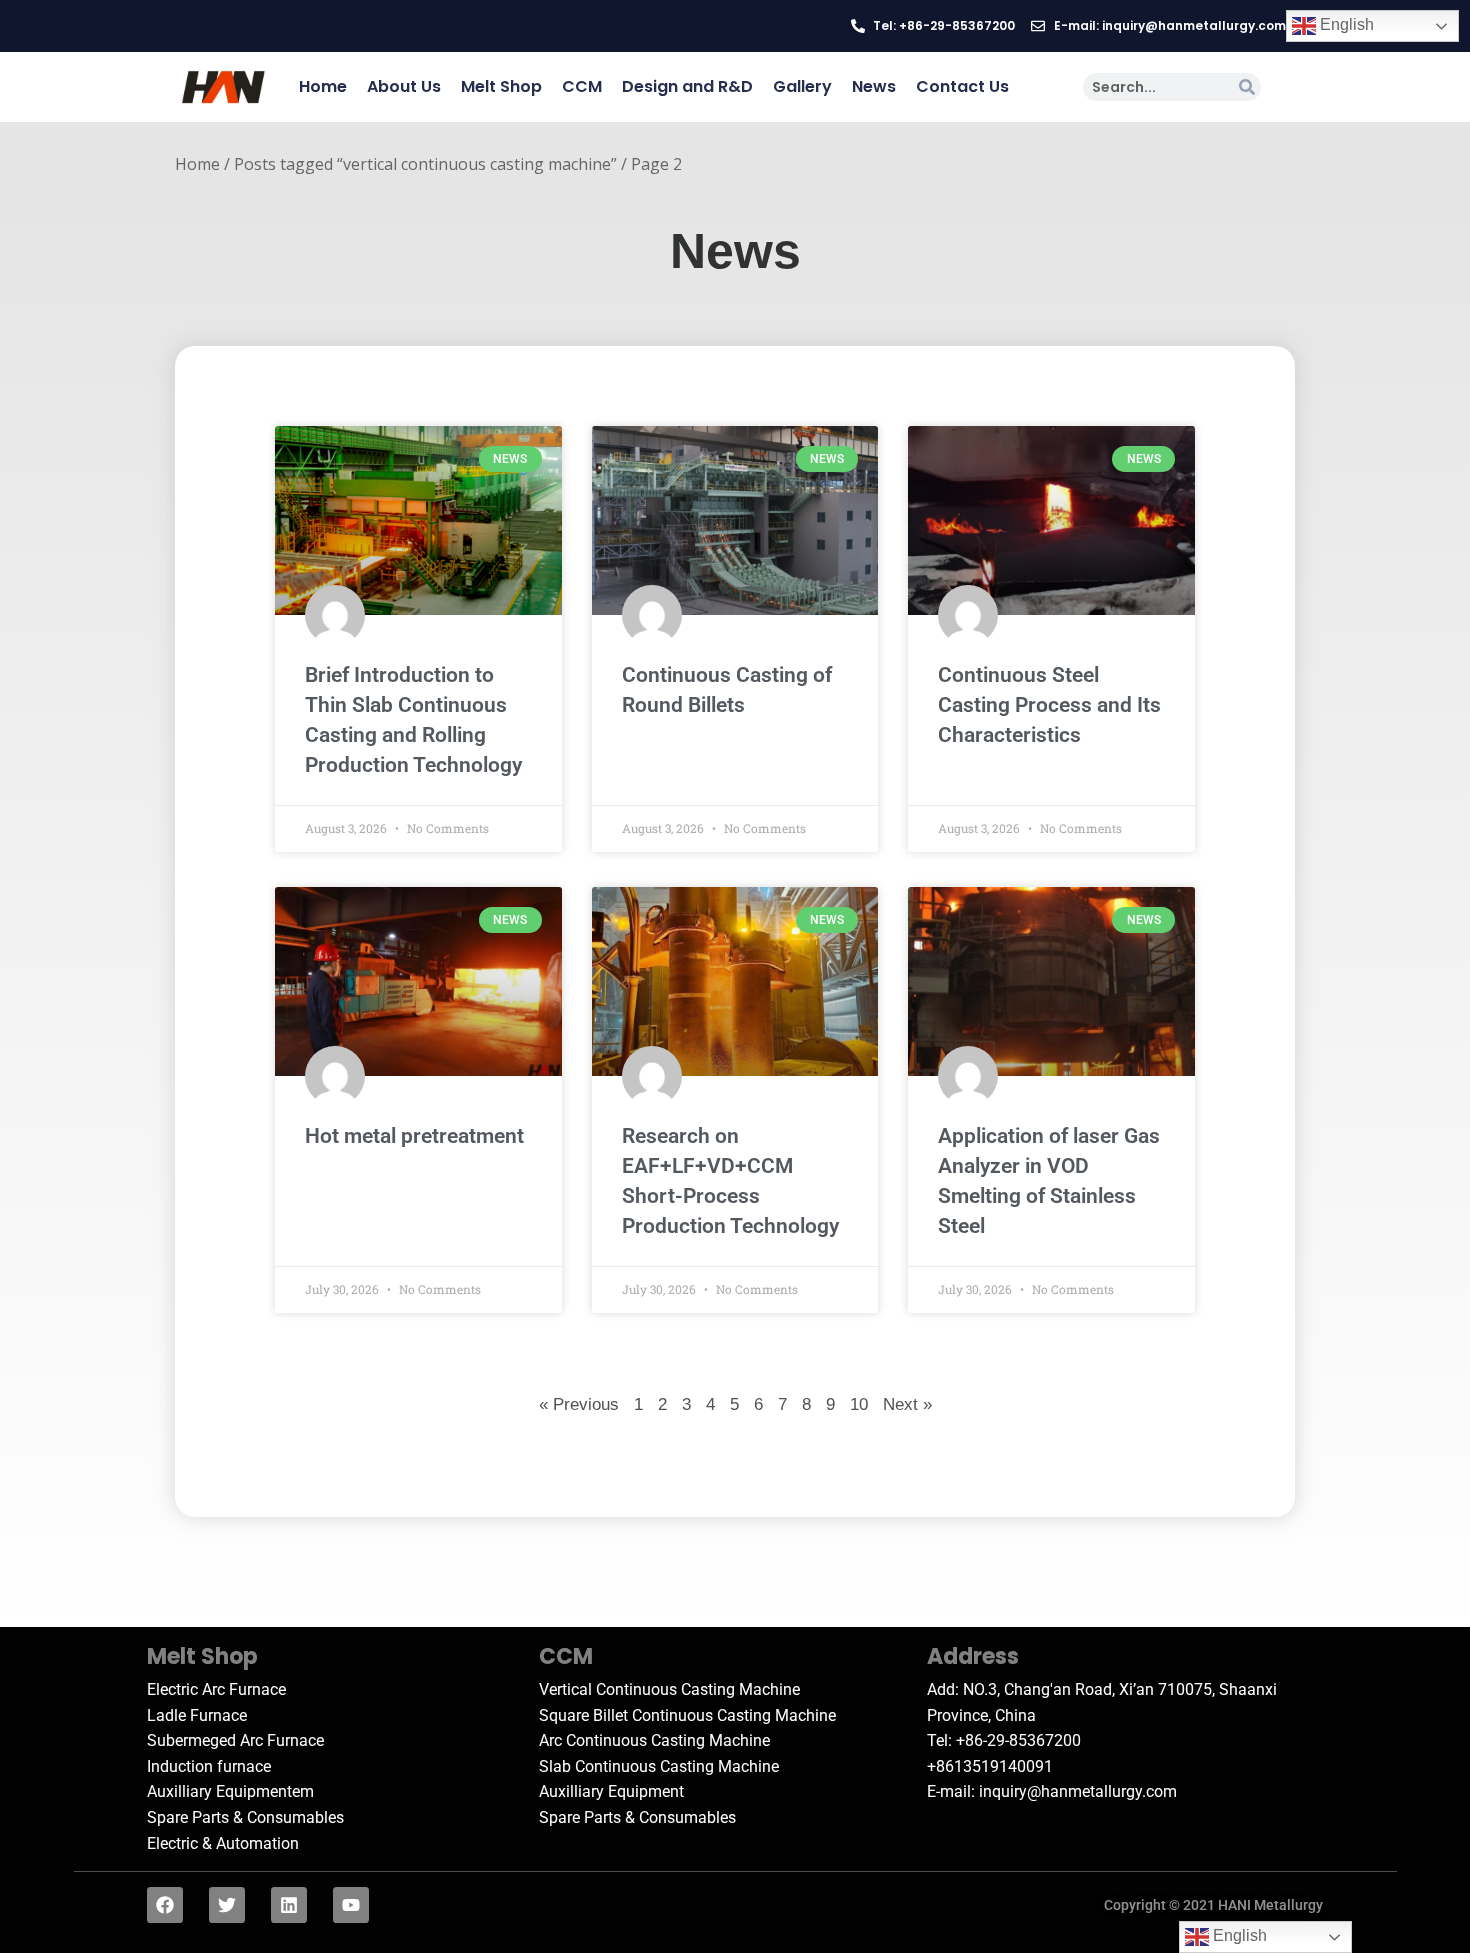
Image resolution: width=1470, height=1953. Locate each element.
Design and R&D (687, 86)
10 (859, 1403)
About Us (404, 86)
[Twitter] (227, 1905)
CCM (582, 86)
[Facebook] (165, 1905)
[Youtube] (351, 1905)
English (1345, 24)
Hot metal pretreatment (414, 1136)
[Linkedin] (289, 1905)
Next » (907, 1404)
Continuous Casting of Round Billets (727, 690)
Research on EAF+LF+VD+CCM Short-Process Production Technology (730, 1181)
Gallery (802, 86)
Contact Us (962, 86)
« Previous (579, 1404)
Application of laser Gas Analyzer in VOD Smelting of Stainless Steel (1049, 1181)
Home (323, 86)
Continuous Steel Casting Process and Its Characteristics (1049, 705)
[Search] (1247, 87)
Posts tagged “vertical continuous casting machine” (425, 164)
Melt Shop (501, 86)
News (874, 86)
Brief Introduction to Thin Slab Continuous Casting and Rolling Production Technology (413, 720)
